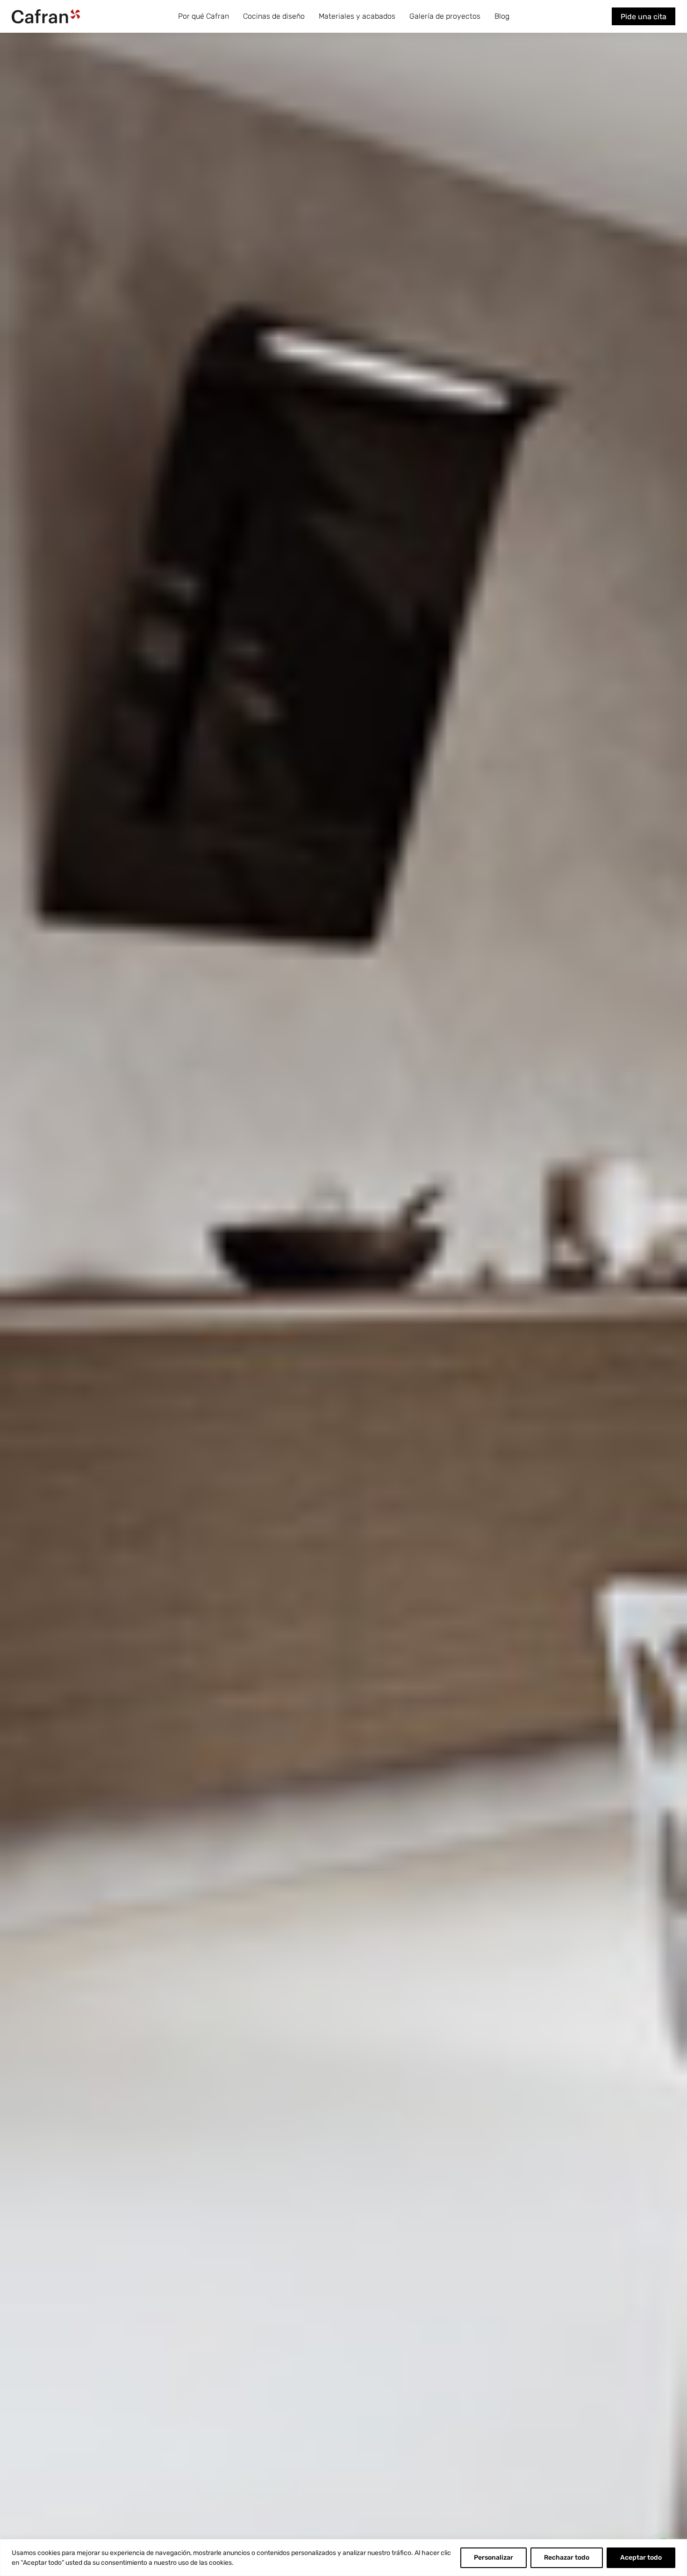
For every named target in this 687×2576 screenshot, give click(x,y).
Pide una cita (644, 17)
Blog (502, 16)
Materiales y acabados (357, 16)
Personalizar (494, 2558)
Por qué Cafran (204, 16)
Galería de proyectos (445, 16)
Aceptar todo (641, 2558)
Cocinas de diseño (274, 16)
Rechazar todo (567, 2558)
